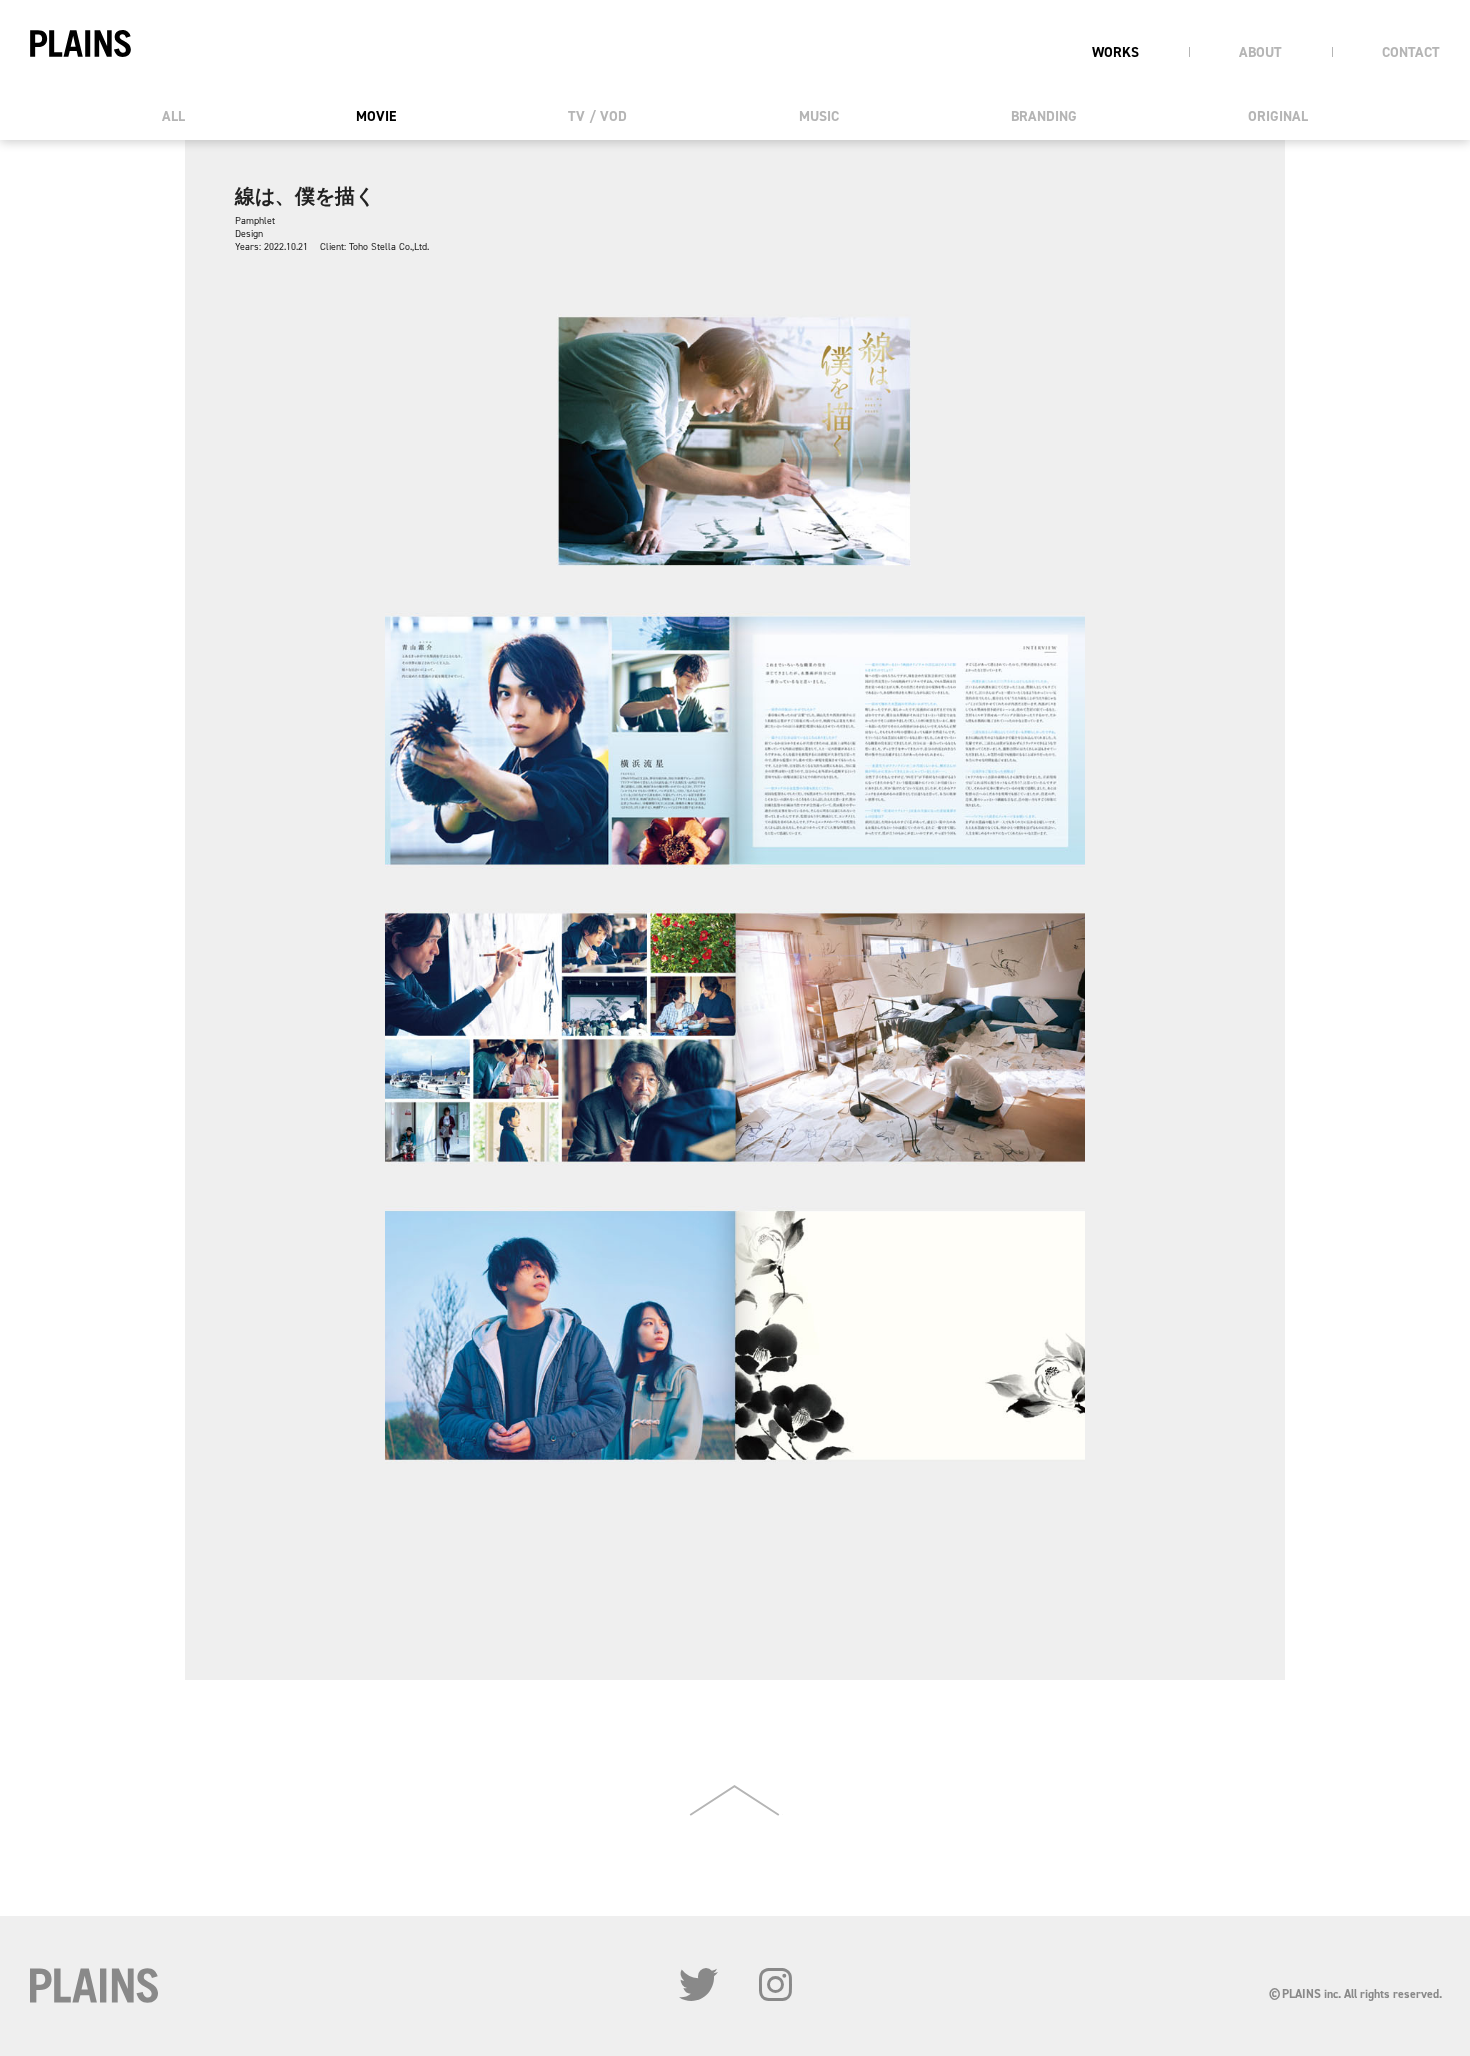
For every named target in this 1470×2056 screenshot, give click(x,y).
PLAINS (80, 43)
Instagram (775, 1984)
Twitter (699, 1984)
